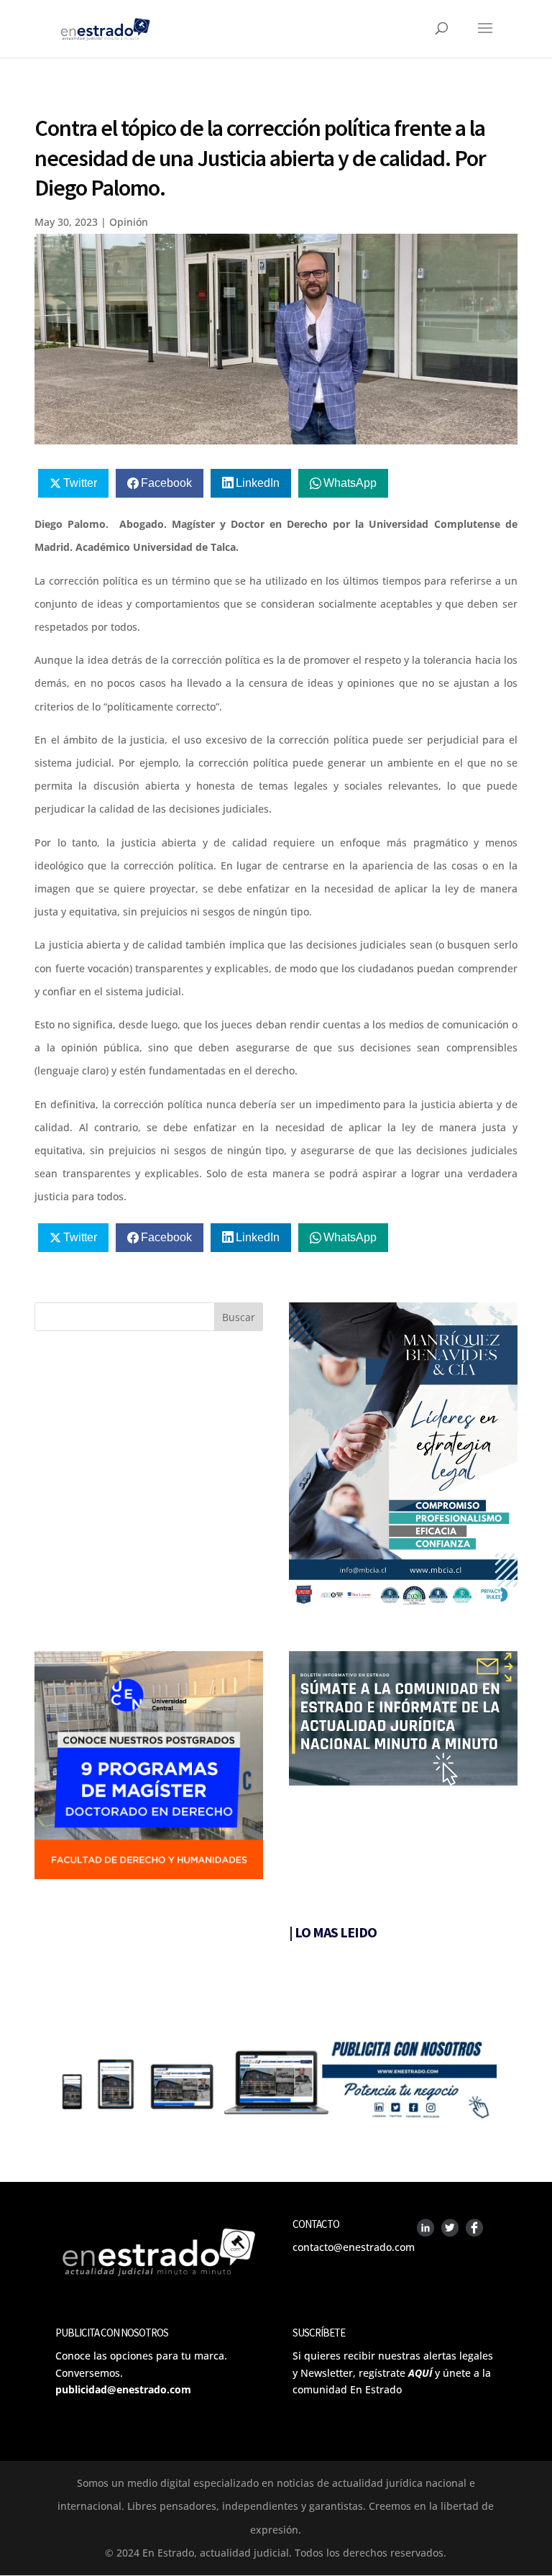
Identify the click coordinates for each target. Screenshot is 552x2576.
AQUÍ (420, 2373)
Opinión (129, 222)
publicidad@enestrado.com (123, 2389)
